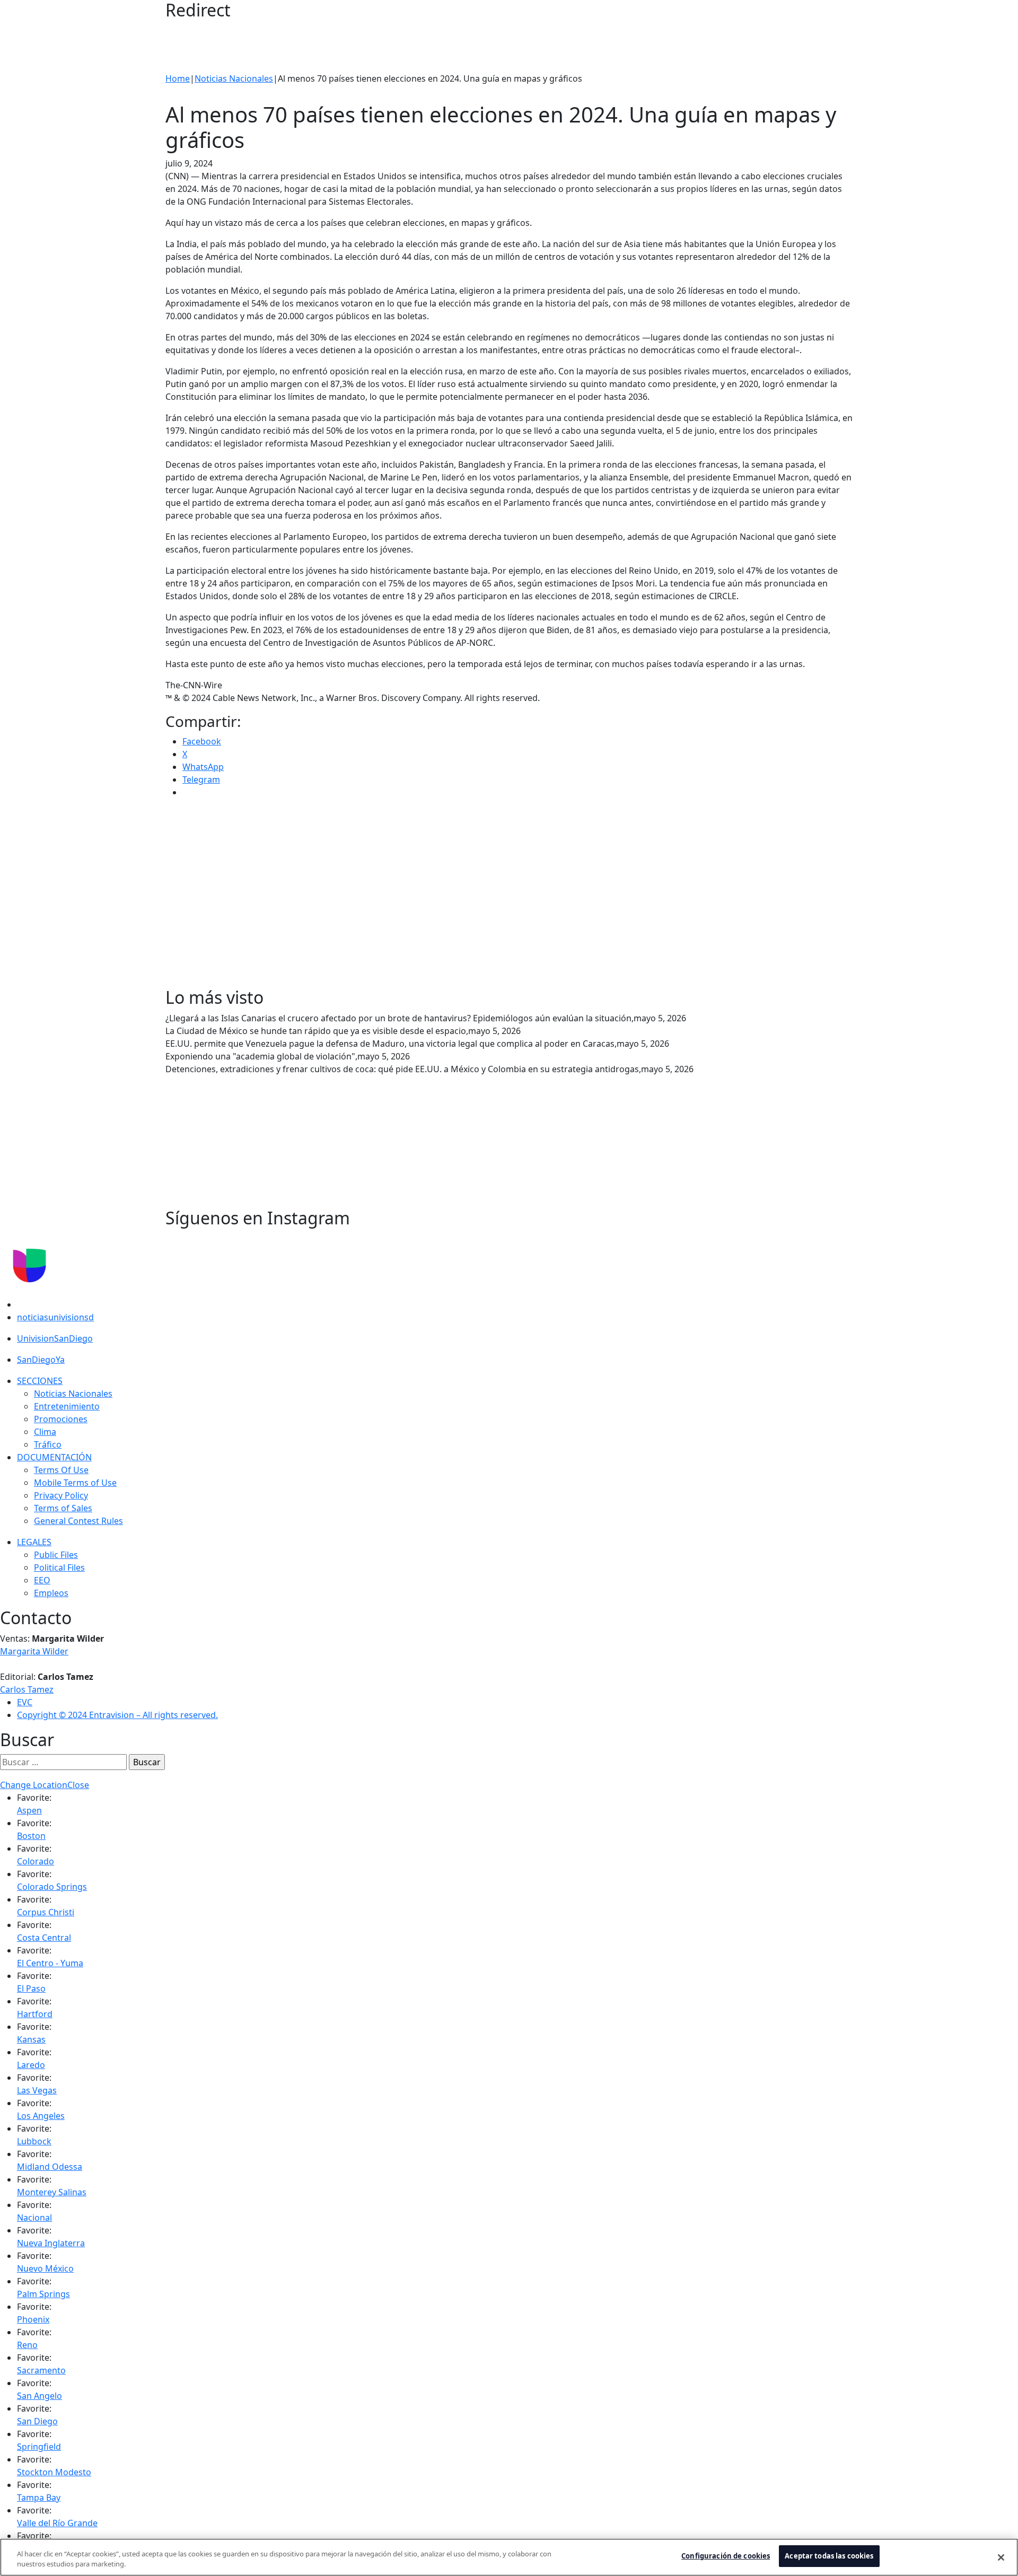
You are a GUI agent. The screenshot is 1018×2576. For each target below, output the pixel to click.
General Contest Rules (78, 1521)
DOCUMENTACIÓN (54, 1457)
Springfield (39, 2447)
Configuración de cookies (726, 2556)
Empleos (51, 1593)
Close (78, 1785)
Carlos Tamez (27, 1689)
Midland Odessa (50, 2167)
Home (178, 78)
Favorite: (34, 1798)
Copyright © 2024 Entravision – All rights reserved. (117, 1715)
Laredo (31, 2065)
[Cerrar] (1001, 2557)
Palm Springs (43, 2294)
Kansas (31, 2039)
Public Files (56, 1555)
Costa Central (44, 1938)
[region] (509, 2557)
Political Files (59, 1567)
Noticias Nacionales (234, 78)
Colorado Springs (52, 1887)
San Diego (37, 2421)
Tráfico (48, 1444)
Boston (31, 1836)
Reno (27, 2345)
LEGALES (34, 1542)
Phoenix (33, 2319)
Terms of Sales (63, 1508)
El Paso (31, 1988)
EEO (42, 1580)
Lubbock (34, 2141)
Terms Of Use (61, 1470)
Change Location (34, 1785)
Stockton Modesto (54, 2472)
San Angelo (40, 2396)
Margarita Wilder (34, 1651)
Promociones (61, 1419)
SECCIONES (40, 1381)
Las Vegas (37, 2090)
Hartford (35, 2014)
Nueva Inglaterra (51, 2243)
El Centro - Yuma (50, 1963)
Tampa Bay (39, 2498)
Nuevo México (45, 2268)
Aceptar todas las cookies (829, 2556)
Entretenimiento (67, 1406)
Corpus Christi (46, 1912)
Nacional (34, 2218)
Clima (45, 1432)
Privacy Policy (61, 1495)
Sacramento (41, 2370)
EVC (25, 1702)
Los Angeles (41, 2116)
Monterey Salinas (52, 2192)
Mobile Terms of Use (75, 1483)
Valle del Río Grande (57, 2523)
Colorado (36, 1861)
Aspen (29, 1810)
